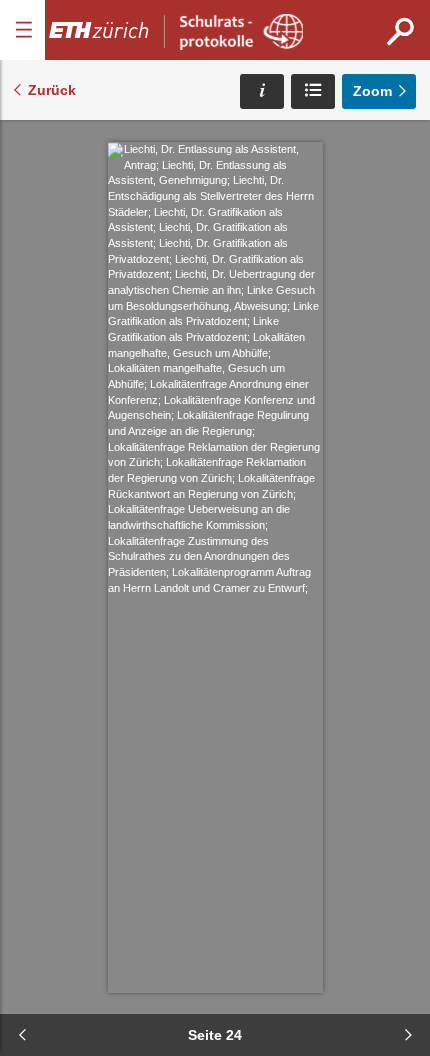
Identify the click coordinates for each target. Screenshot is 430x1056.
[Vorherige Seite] (22, 1035)
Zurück (52, 90)
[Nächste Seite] (408, 1035)
